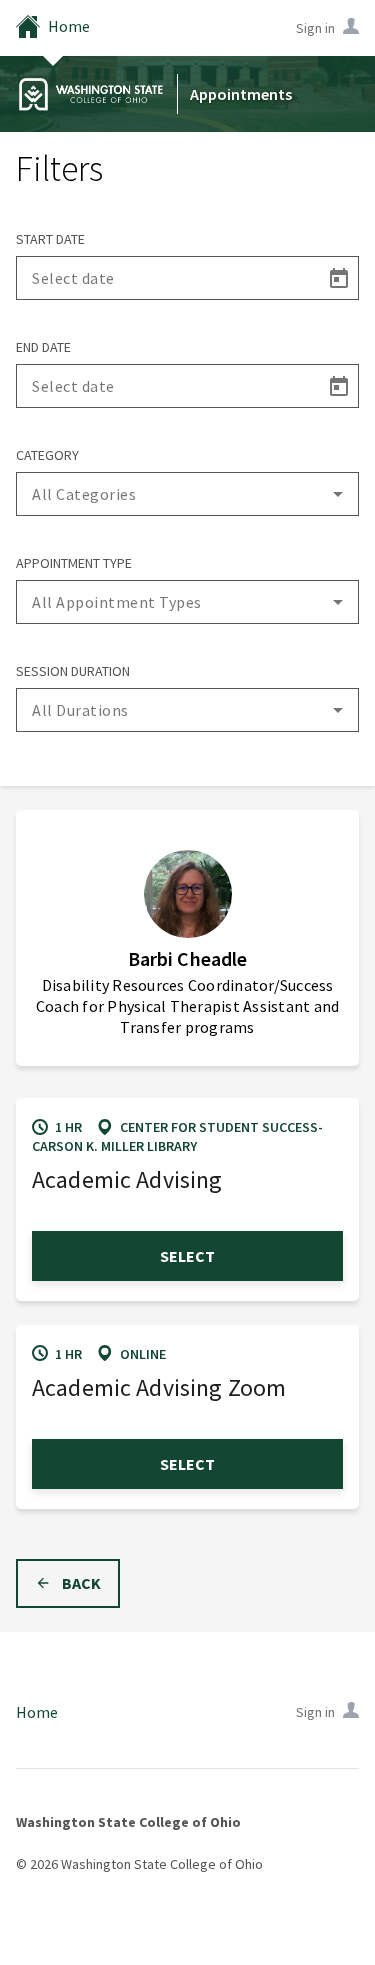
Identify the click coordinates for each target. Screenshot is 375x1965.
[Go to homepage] (91, 94)
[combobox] (187, 494)
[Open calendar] (338, 278)
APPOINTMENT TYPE (74, 563)
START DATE (50, 239)
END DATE (43, 347)
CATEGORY (47, 455)
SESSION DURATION (73, 671)
